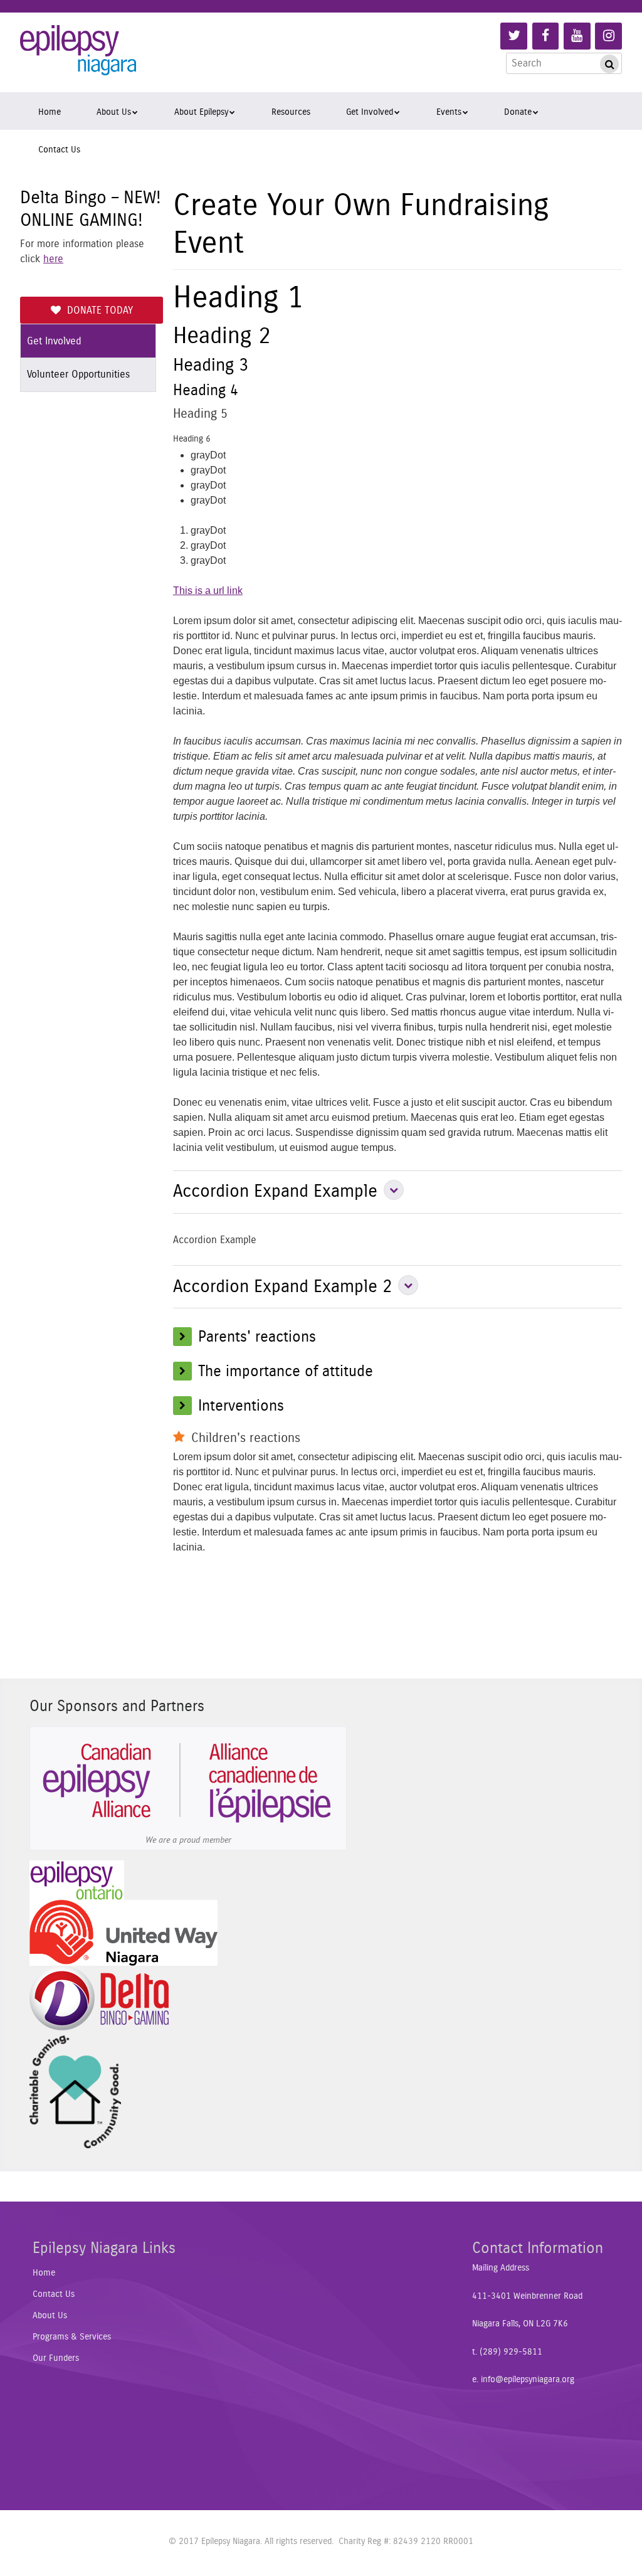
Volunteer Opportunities (78, 374)
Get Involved (370, 112)
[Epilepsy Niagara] (78, 59)
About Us (114, 112)
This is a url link (208, 591)
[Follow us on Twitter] (514, 36)
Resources (291, 112)
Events (449, 112)
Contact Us (59, 150)
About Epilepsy (201, 112)
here (53, 259)
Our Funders (56, 2358)
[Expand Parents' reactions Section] (186, 1336)
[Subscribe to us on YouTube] (577, 36)
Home (50, 112)
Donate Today (100, 310)
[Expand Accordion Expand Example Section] (391, 1191)
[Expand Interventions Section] (186, 1405)
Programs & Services (72, 2337)
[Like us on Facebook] (546, 36)
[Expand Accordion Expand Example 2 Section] (405, 1286)
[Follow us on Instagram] (608, 36)
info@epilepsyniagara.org (528, 2380)
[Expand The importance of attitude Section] (186, 1371)
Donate (518, 112)
